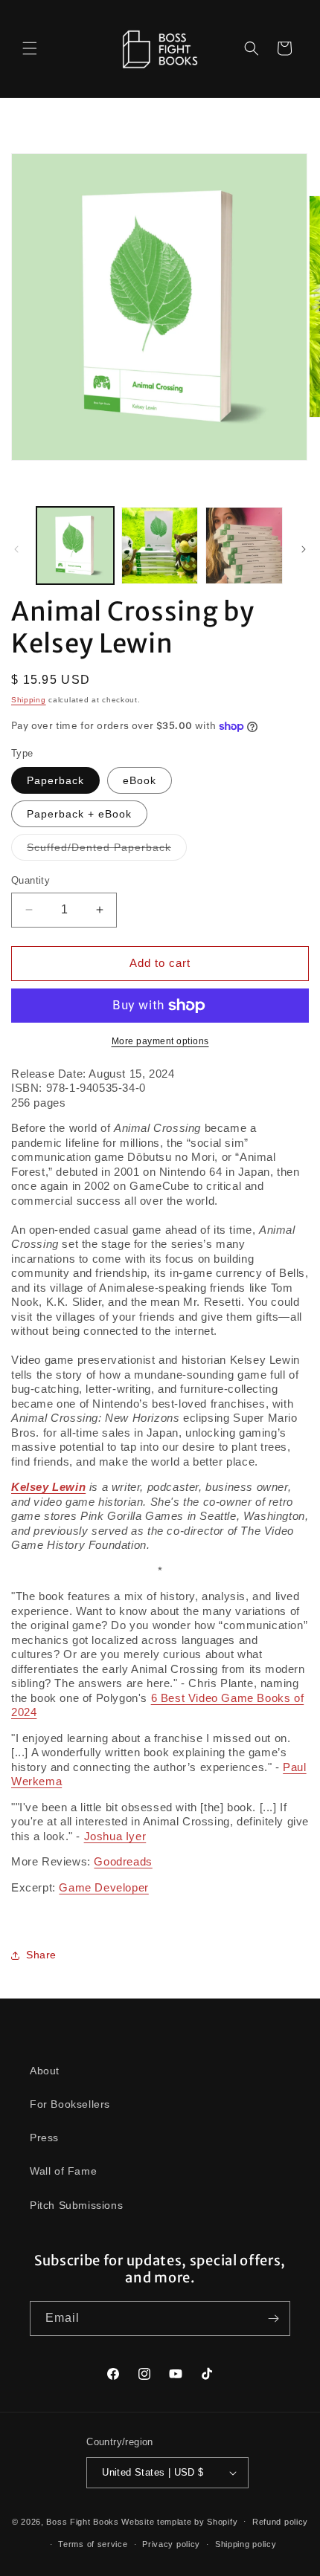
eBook (140, 780)
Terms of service (93, 2544)
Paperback (55, 780)
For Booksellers (70, 2104)
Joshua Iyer (115, 1836)
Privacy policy (171, 2544)
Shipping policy (246, 2544)
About (45, 2071)
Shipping (29, 700)
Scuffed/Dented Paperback (107, 851)
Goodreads (123, 1861)
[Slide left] (16, 549)
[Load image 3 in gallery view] (244, 546)
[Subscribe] (273, 2318)
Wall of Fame (63, 2171)
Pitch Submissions (76, 2205)
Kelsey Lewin (48, 1487)
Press (44, 2138)
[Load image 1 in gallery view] (75, 546)
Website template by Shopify (179, 2521)
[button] (30, 48)
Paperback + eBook (79, 814)
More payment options (160, 1041)
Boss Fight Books (82, 2521)
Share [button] (41, 1955)
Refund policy (280, 2522)
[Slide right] (304, 549)
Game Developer (103, 1887)
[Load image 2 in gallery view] (160, 546)
